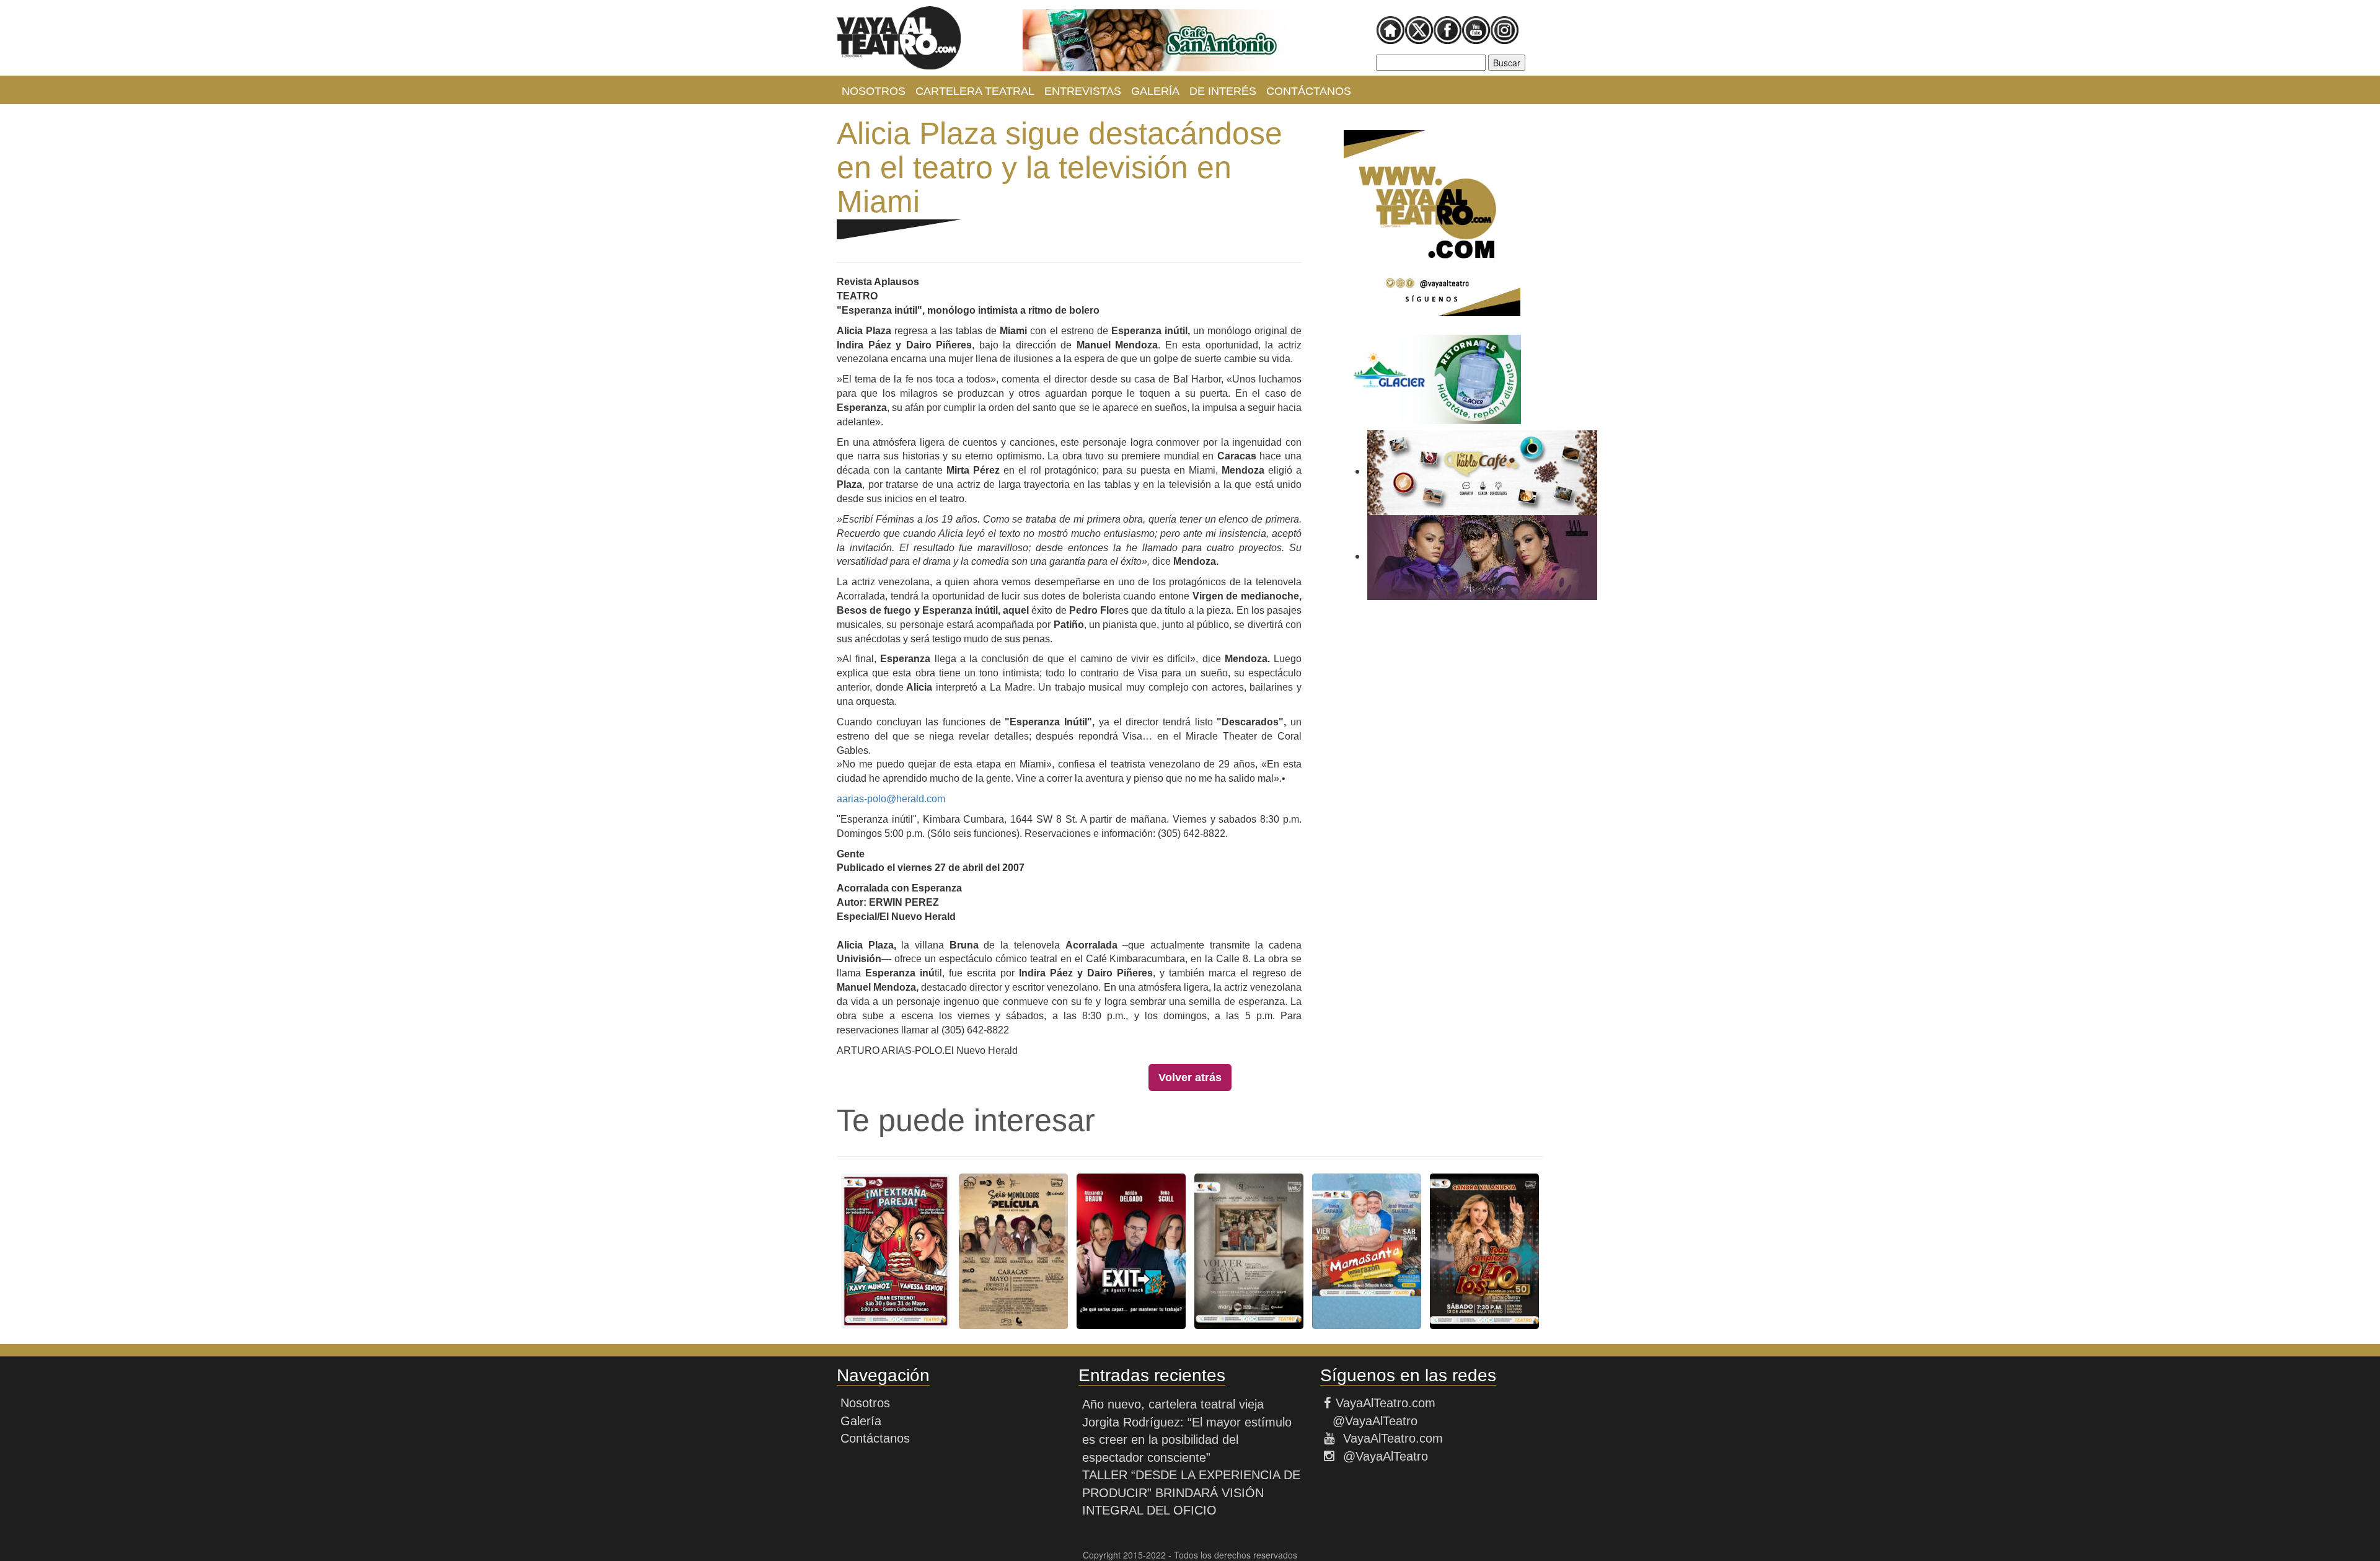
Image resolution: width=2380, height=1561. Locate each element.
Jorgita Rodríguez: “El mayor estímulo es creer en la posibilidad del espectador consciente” (1187, 1440)
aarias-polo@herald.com (891, 799)
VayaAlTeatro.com (1386, 1403)
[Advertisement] (1432, 786)
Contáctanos (1309, 91)
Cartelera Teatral (975, 91)
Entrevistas (1083, 91)
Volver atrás (1190, 1077)
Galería (1155, 91)
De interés (1223, 91)
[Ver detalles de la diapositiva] (1159, 40)
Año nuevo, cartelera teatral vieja (1173, 1404)
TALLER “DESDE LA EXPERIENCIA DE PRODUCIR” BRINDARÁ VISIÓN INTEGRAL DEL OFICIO (1191, 1492)
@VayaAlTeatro (1373, 1421)
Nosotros (874, 91)
